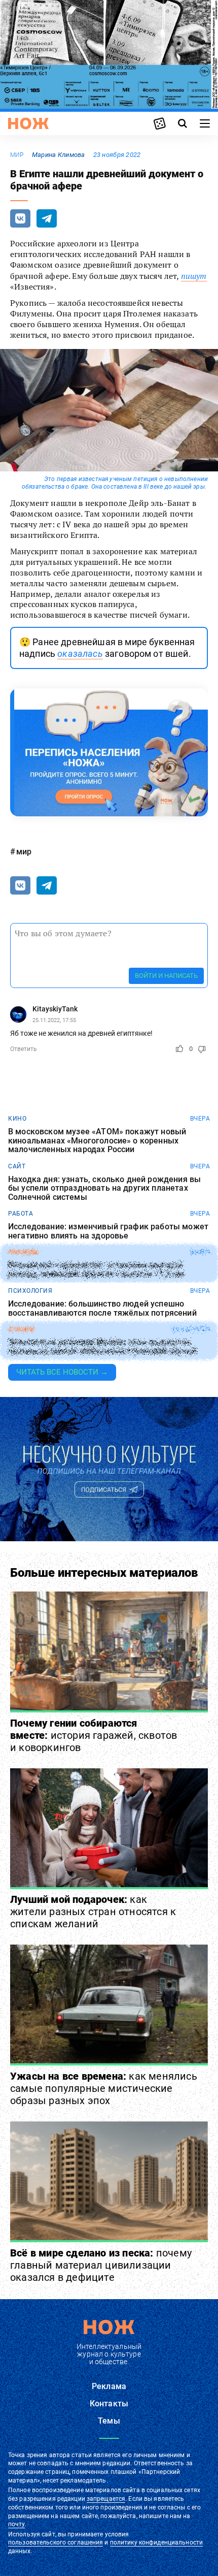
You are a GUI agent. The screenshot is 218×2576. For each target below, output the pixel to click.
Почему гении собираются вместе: (94, 1735)
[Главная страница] (28, 123)
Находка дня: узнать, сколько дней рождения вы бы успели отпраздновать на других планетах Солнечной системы (104, 1188)
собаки (21, 1329)
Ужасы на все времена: (104, 2088)
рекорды (24, 1252)
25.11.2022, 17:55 (54, 1020)
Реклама (109, 2386)
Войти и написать (166, 976)
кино (17, 1119)
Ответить (24, 1049)
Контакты (109, 2404)
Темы (109, 2421)
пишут (194, 276)
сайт (17, 1166)
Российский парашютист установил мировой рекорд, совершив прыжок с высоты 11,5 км (96, 1270)
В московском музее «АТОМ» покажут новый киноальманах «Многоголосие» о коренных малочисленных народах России (97, 1141)
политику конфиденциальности (156, 2542)
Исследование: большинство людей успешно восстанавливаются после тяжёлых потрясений (102, 1308)
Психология (30, 1291)
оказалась (80, 654)
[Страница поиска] (183, 123)
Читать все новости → (62, 1372)
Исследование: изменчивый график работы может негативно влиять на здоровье (108, 1231)
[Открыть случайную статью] (160, 123)
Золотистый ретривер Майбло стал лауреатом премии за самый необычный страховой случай (102, 1347)
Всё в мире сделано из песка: (101, 2265)
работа (21, 1214)
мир (17, 155)
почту (16, 2524)
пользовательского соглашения (56, 2542)
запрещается (106, 2499)
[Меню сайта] (205, 123)
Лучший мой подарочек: (93, 1912)
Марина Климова (59, 155)
